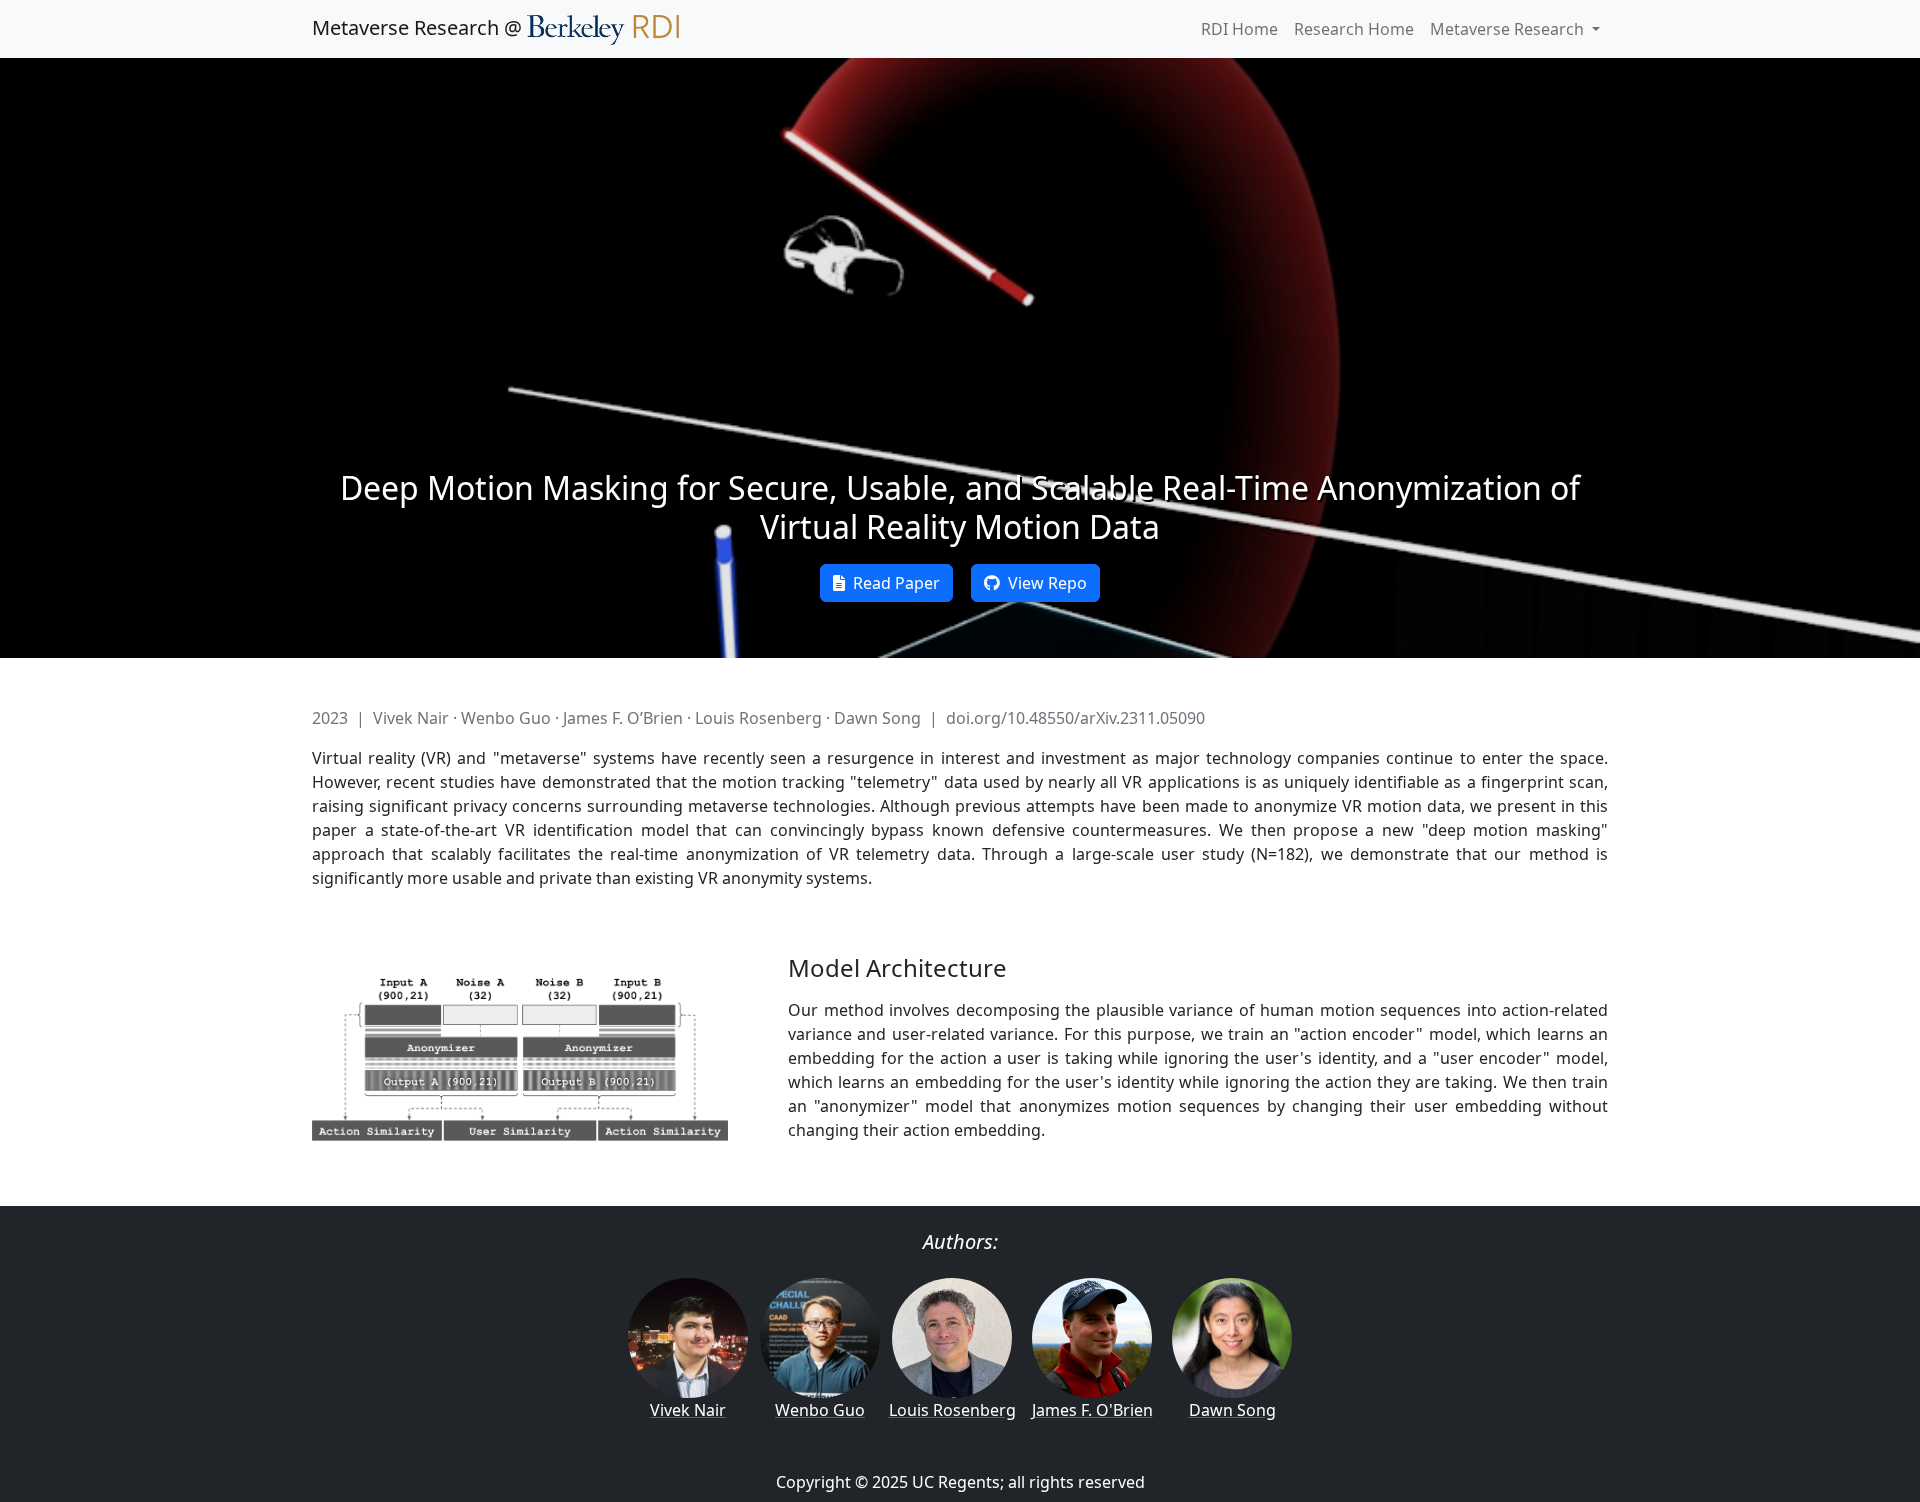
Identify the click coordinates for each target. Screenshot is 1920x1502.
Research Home (1354, 29)
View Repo (1043, 583)
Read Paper (892, 583)
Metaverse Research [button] (1509, 29)
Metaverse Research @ (419, 27)
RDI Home (1239, 29)
